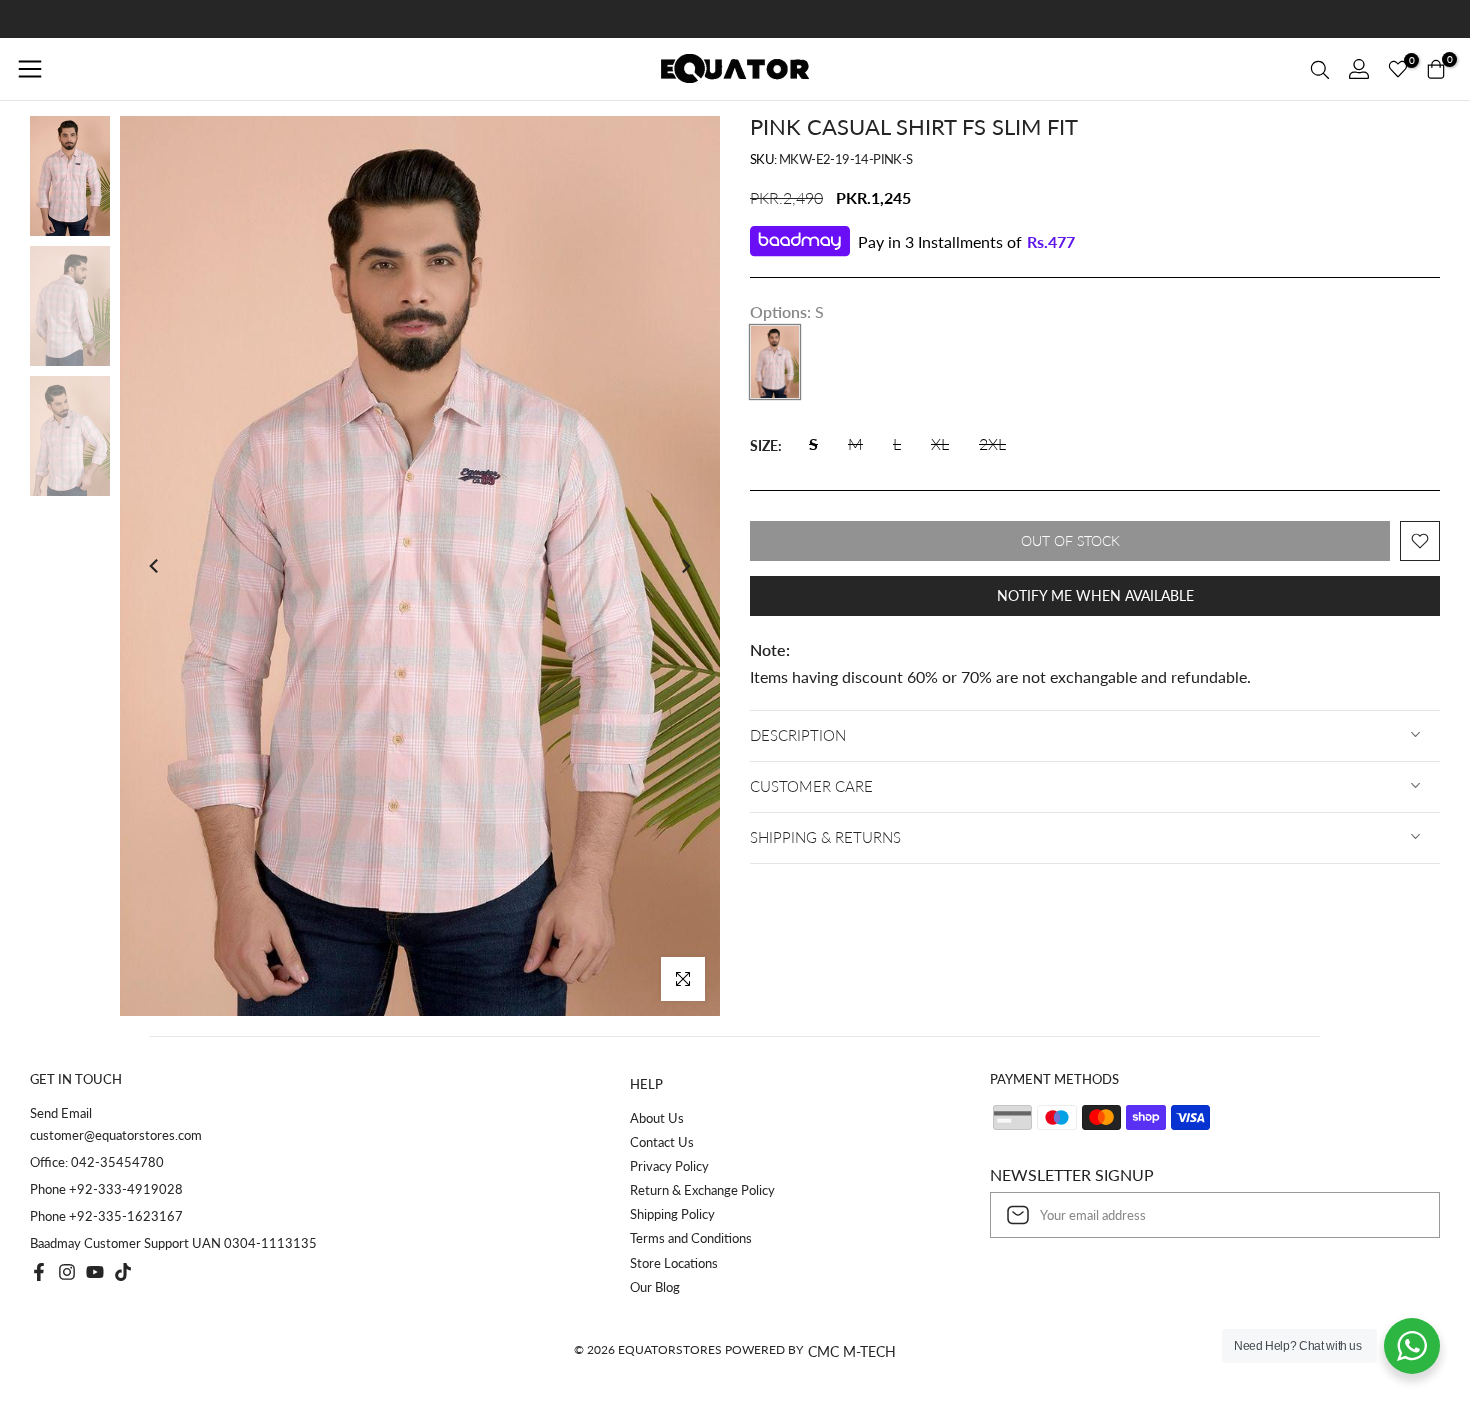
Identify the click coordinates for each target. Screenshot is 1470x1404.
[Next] (685, 566)
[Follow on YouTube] (95, 1272)
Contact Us (662, 1142)
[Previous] (155, 566)
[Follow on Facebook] (39, 1272)
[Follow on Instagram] (67, 1272)
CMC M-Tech (852, 1351)
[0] (1398, 69)
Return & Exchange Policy (702, 1190)
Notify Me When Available (1095, 595)
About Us (657, 1118)
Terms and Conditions (691, 1238)
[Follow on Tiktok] (123, 1272)
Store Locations (674, 1263)
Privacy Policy (669, 1166)
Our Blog (655, 1287)
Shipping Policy (672, 1214)
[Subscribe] (1404, 1215)
